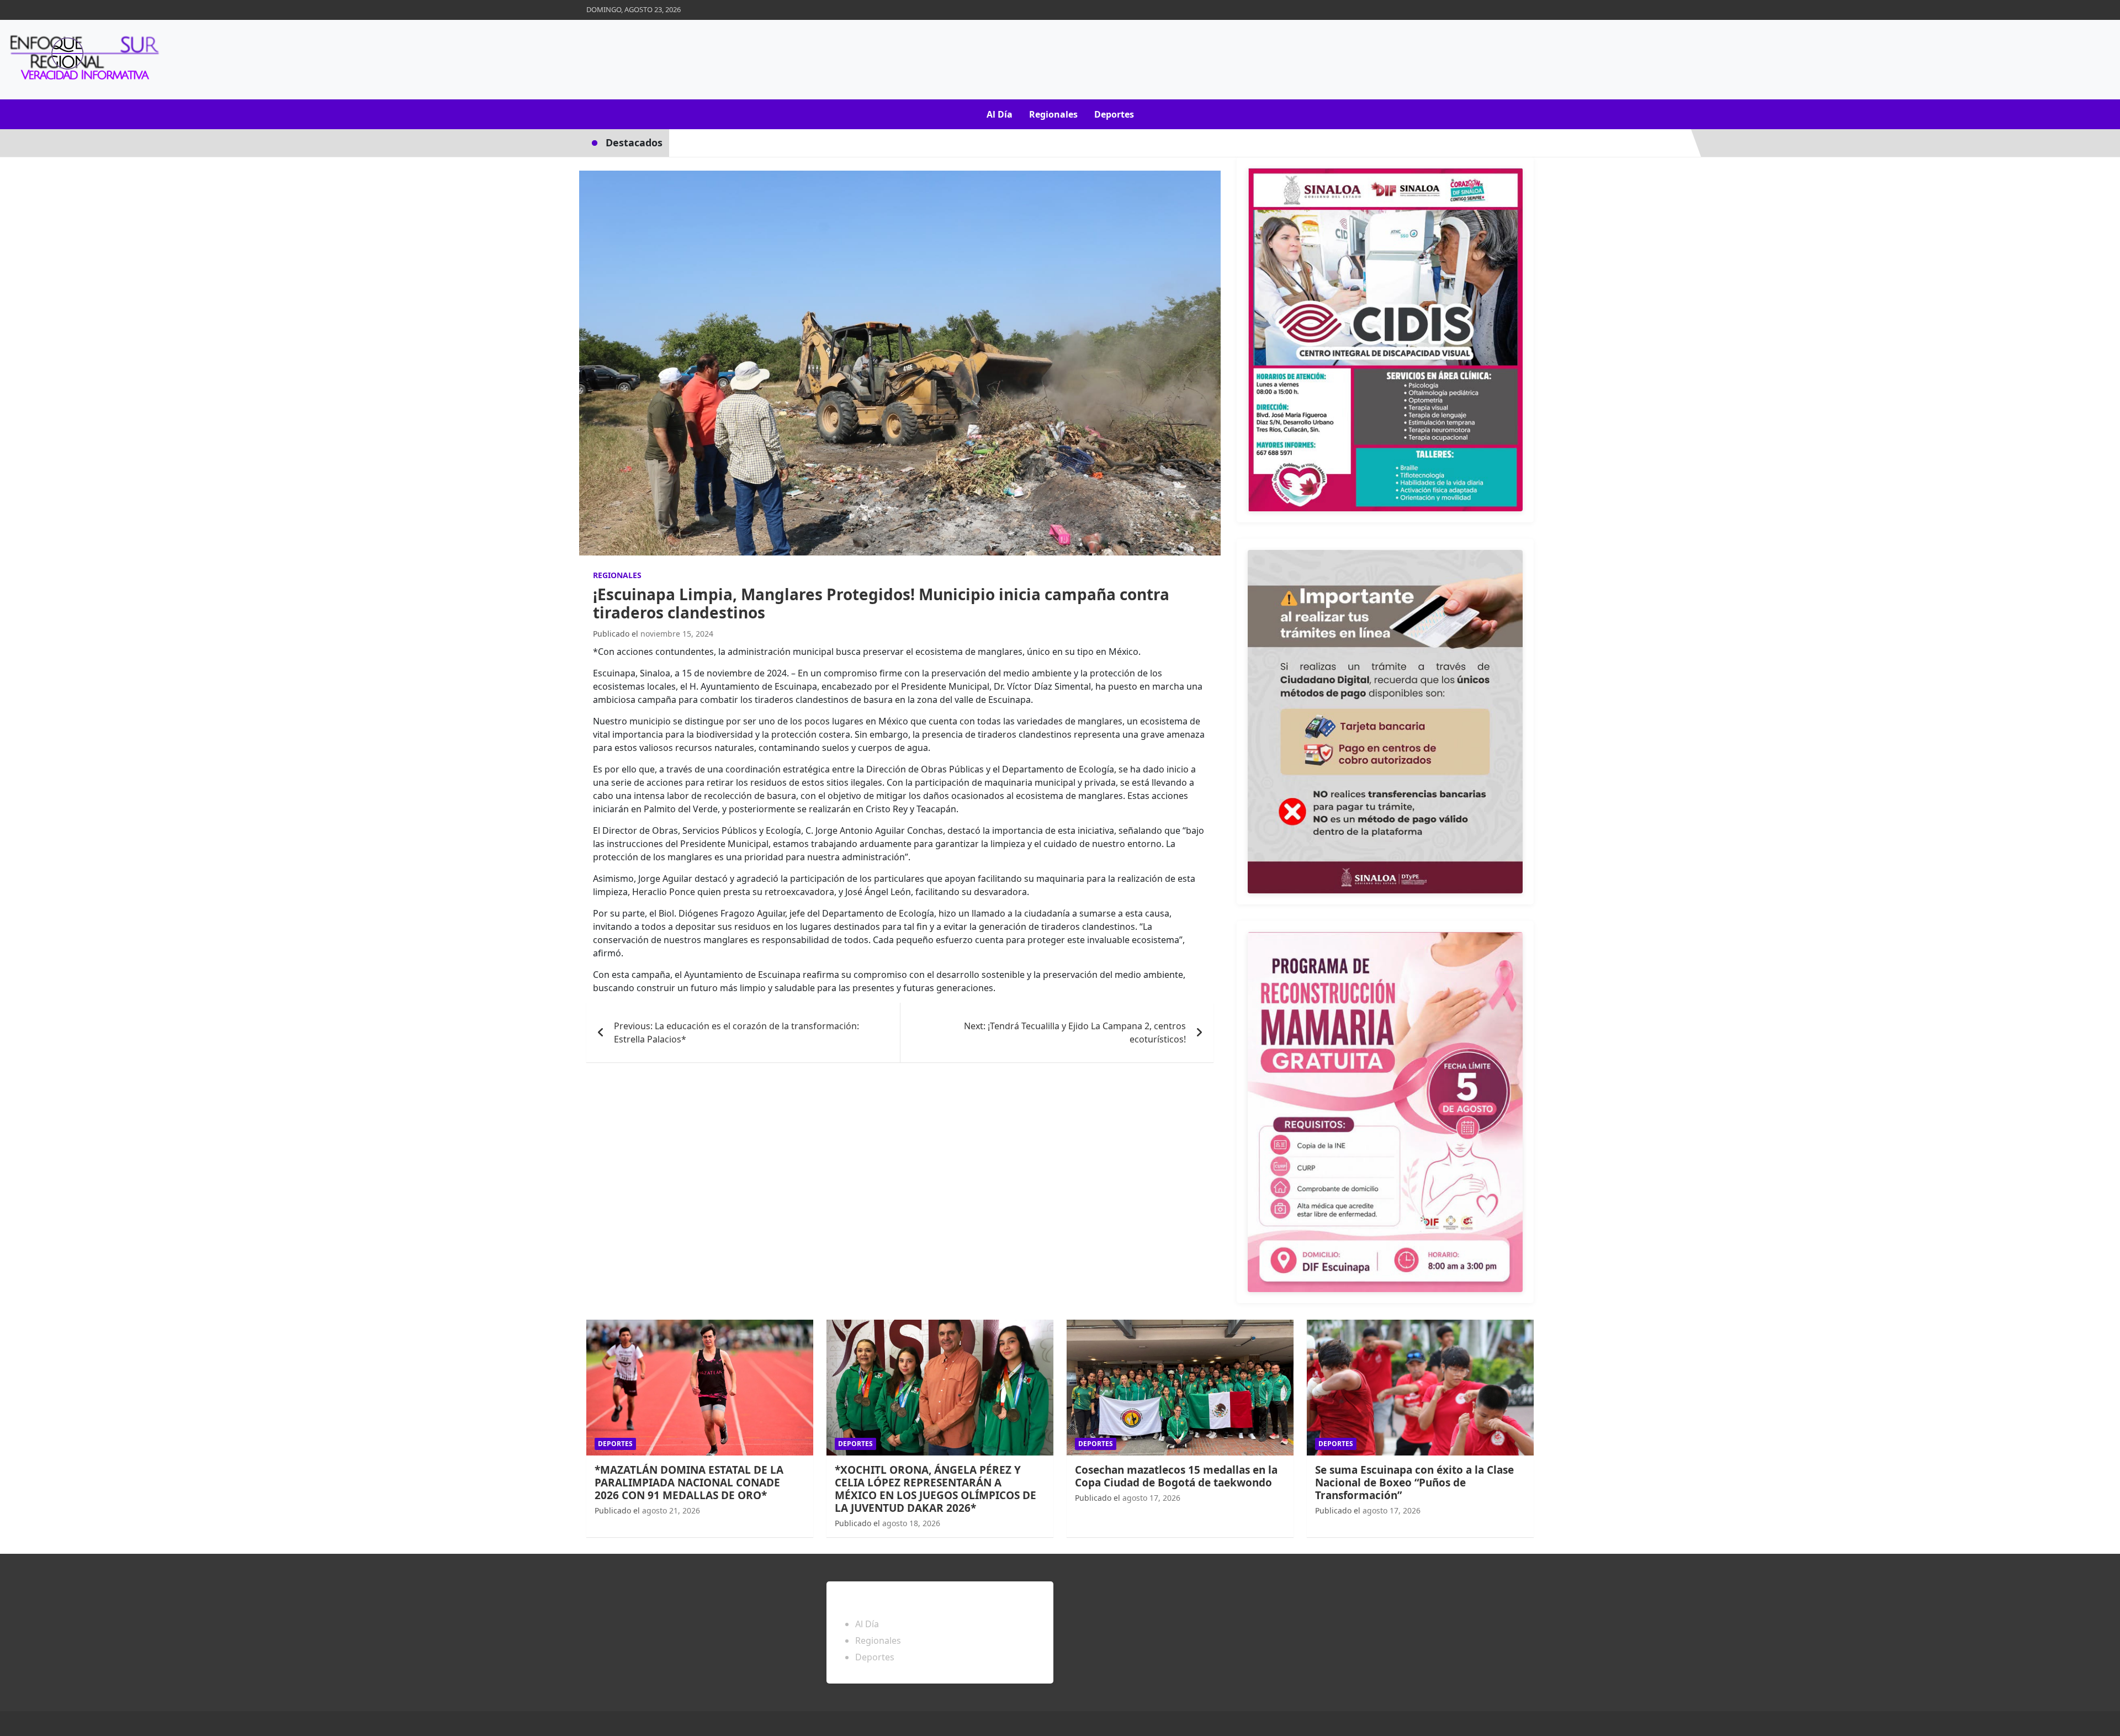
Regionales (1053, 114)
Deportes (1114, 114)
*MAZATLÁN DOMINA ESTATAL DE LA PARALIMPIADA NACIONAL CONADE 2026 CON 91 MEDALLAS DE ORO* (689, 1483)
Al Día (1000, 114)
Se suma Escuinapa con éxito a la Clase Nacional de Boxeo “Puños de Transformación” (1414, 1483)
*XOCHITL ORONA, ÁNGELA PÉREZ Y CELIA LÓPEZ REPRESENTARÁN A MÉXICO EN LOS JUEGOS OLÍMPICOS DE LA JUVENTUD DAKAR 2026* (936, 1489)
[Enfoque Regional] (83, 60)
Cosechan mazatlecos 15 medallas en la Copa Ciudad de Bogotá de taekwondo (1176, 1476)
